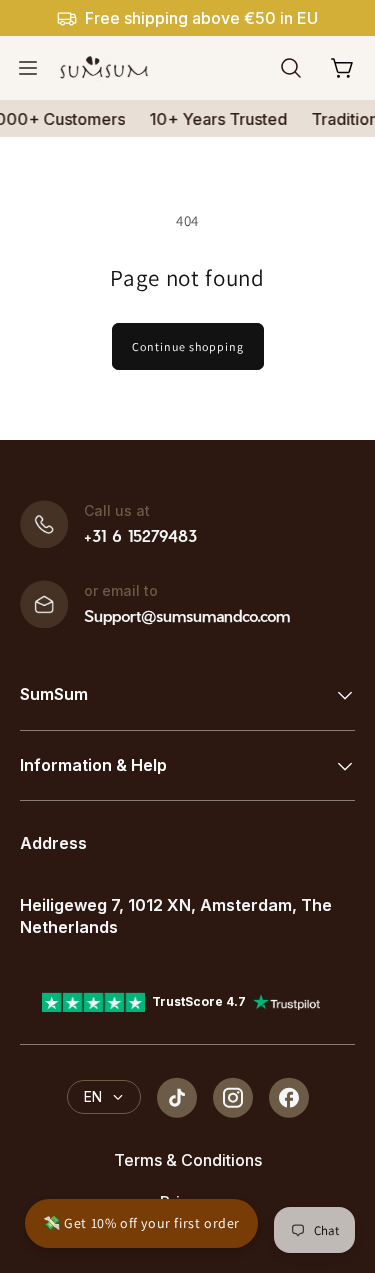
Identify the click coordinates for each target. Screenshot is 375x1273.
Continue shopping (188, 346)
